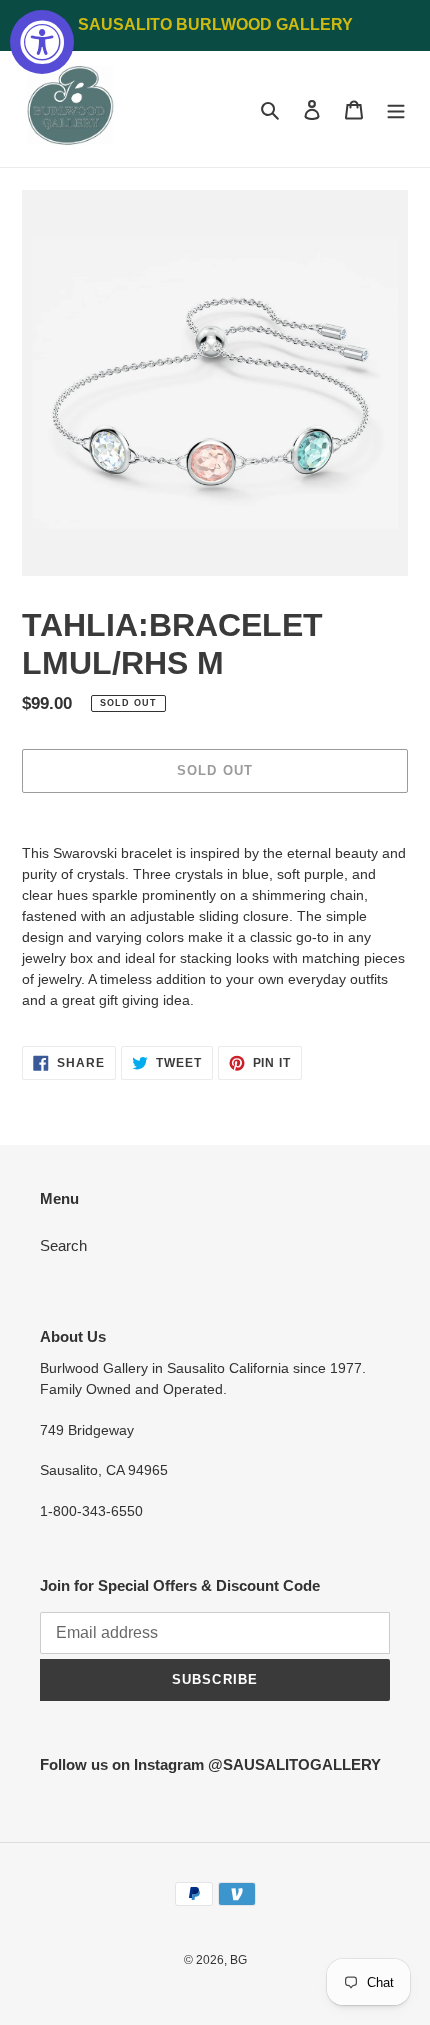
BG (238, 1960)
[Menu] (396, 109)
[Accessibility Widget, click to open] (42, 42)
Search (63, 1245)
